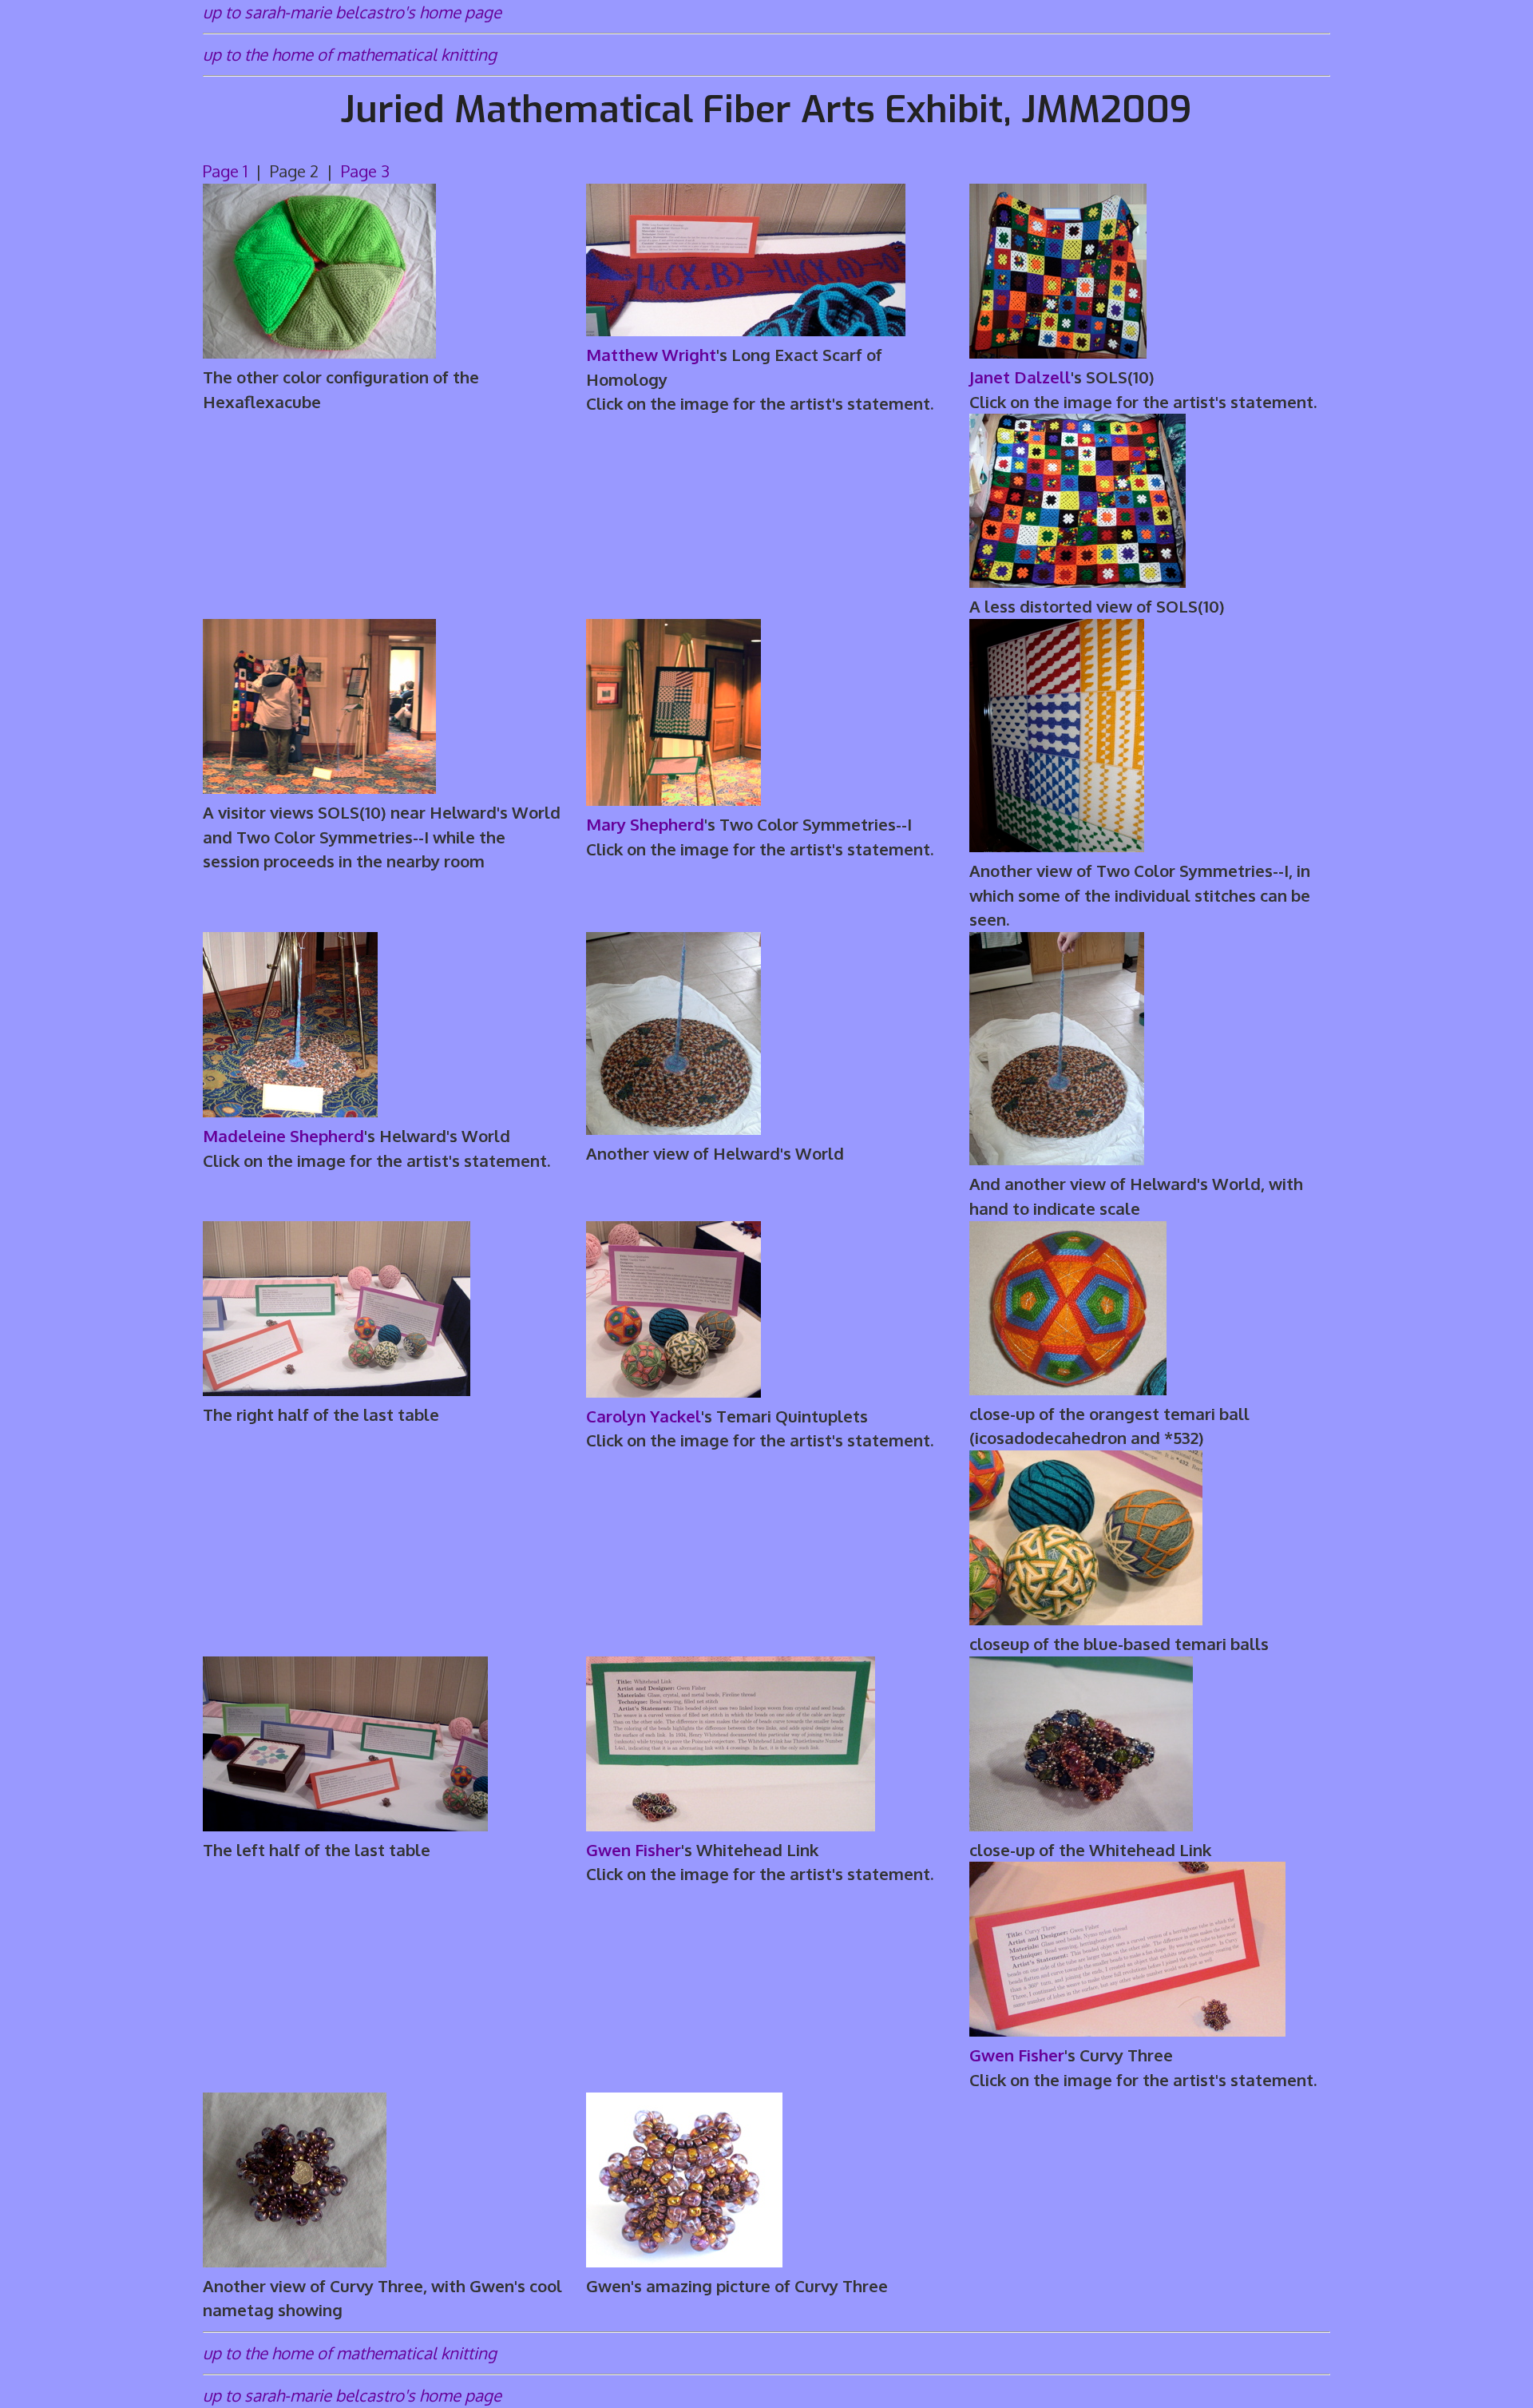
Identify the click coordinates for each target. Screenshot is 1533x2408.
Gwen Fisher (634, 1850)
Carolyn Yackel (644, 1416)
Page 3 (365, 171)
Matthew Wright (651, 355)
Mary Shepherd (645, 824)
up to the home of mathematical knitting (350, 54)
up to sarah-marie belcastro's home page (352, 12)
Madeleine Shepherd (283, 1136)
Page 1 (227, 171)
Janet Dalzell (1020, 377)
